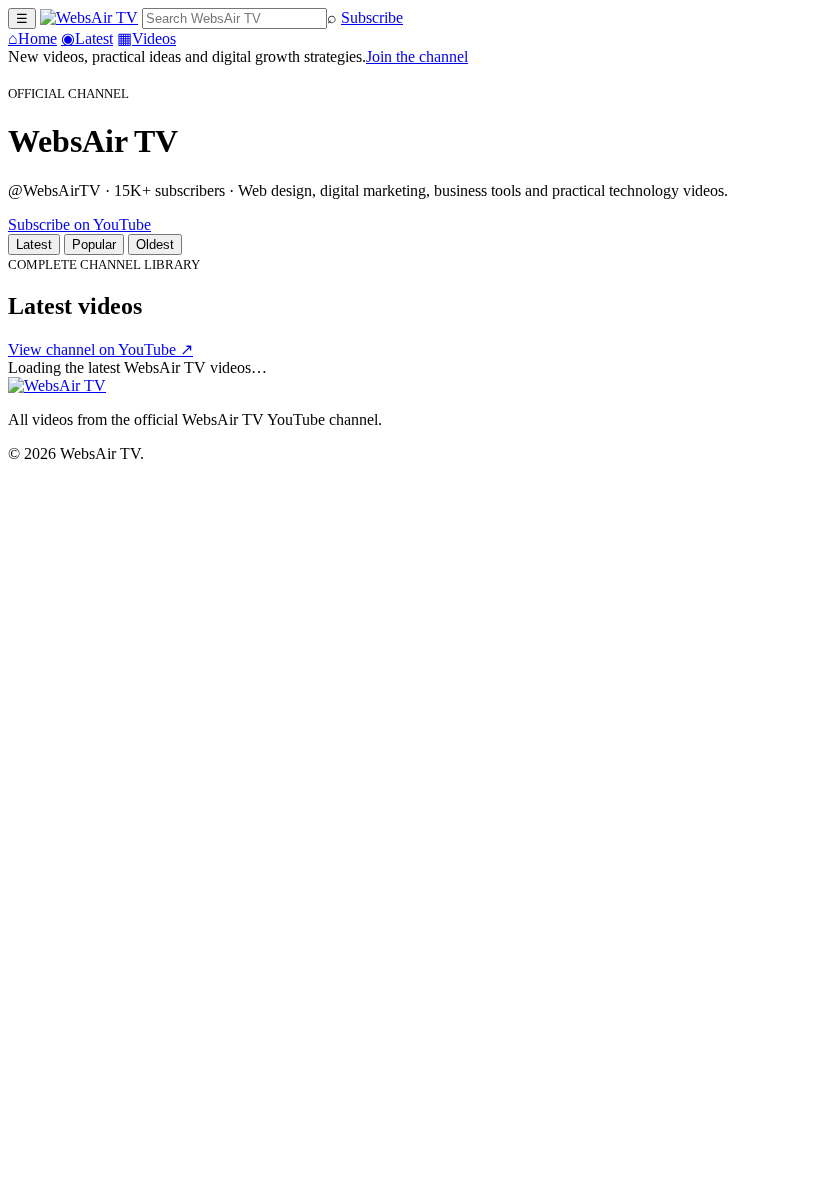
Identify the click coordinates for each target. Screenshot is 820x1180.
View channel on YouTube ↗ (100, 349)
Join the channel (417, 56)
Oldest (155, 244)
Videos (146, 38)
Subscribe (372, 17)
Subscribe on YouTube (79, 224)
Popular (94, 244)
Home (32, 38)
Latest (87, 38)
